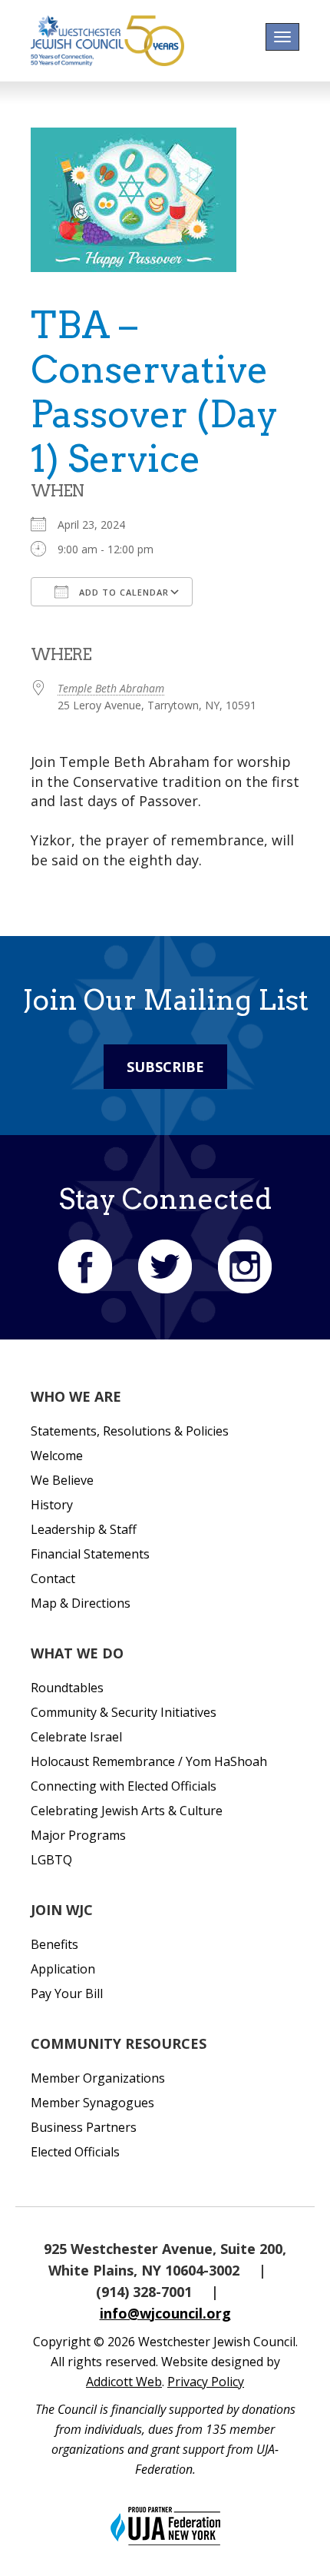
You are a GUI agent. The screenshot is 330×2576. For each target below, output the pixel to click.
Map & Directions (81, 1603)
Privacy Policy (206, 2382)
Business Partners (84, 2127)
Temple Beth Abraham (111, 688)
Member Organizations (98, 2078)
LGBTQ (51, 1860)
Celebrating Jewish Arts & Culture (127, 1811)
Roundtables (67, 1688)
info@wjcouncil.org (165, 2313)
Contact (53, 1578)
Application (63, 1969)
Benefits (54, 1944)
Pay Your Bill (67, 1993)
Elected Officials (75, 2152)
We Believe (62, 1480)
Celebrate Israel (76, 1737)
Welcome (57, 1456)
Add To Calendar (122, 592)
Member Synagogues (92, 2103)
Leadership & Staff (84, 1529)
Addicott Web (124, 2382)
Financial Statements (90, 1554)
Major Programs (78, 1835)
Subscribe (165, 1067)
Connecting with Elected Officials (124, 1786)
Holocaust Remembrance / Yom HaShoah (149, 1761)
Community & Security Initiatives (124, 1712)
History (52, 1505)
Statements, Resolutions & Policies (130, 1431)
